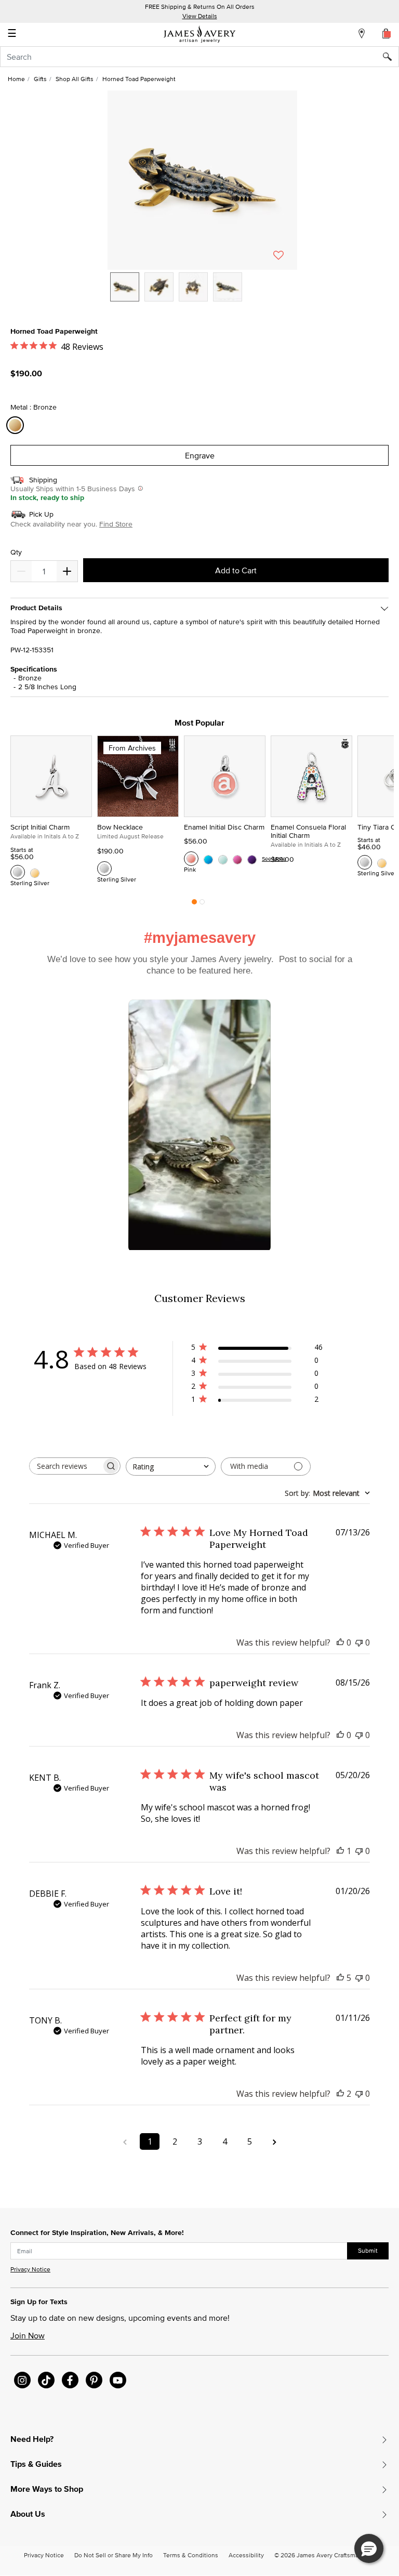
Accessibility (246, 2555)
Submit (368, 2250)
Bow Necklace (120, 827)
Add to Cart (236, 570)
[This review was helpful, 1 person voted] (340, 1851)
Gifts (40, 79)
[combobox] (199, 57)
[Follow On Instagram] (22, 2380)
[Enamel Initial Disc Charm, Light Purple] (252, 859)
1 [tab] (194, 904)
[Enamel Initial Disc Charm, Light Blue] (223, 859)
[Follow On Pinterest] (94, 2380)
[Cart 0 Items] (387, 33)
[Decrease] (67, 571)
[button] (202, 180)
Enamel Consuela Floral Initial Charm (308, 831)
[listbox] (202, 295)
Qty (16, 552)
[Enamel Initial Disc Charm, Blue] (208, 859)
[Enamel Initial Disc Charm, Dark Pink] (237, 859)
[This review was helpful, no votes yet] (340, 1642)
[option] (125, 287)
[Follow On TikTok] (46, 2380)
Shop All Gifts (75, 79)
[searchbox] (65, 1466)
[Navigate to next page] (274, 2141)
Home (16, 79)
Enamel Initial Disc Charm (224, 827)
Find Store (116, 524)
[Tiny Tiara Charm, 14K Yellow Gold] (382, 862)
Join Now (28, 2335)
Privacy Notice (30, 2269)
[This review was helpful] (340, 1978)
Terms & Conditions (191, 2555)
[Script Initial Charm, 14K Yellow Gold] (35, 872)
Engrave (200, 455)
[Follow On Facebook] (70, 2380)
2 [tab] (202, 904)
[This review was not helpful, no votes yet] (359, 1642)
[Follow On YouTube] (118, 2380)
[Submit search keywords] (391, 57)
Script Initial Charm (40, 827)
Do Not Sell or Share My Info (114, 2555)
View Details (200, 16)
